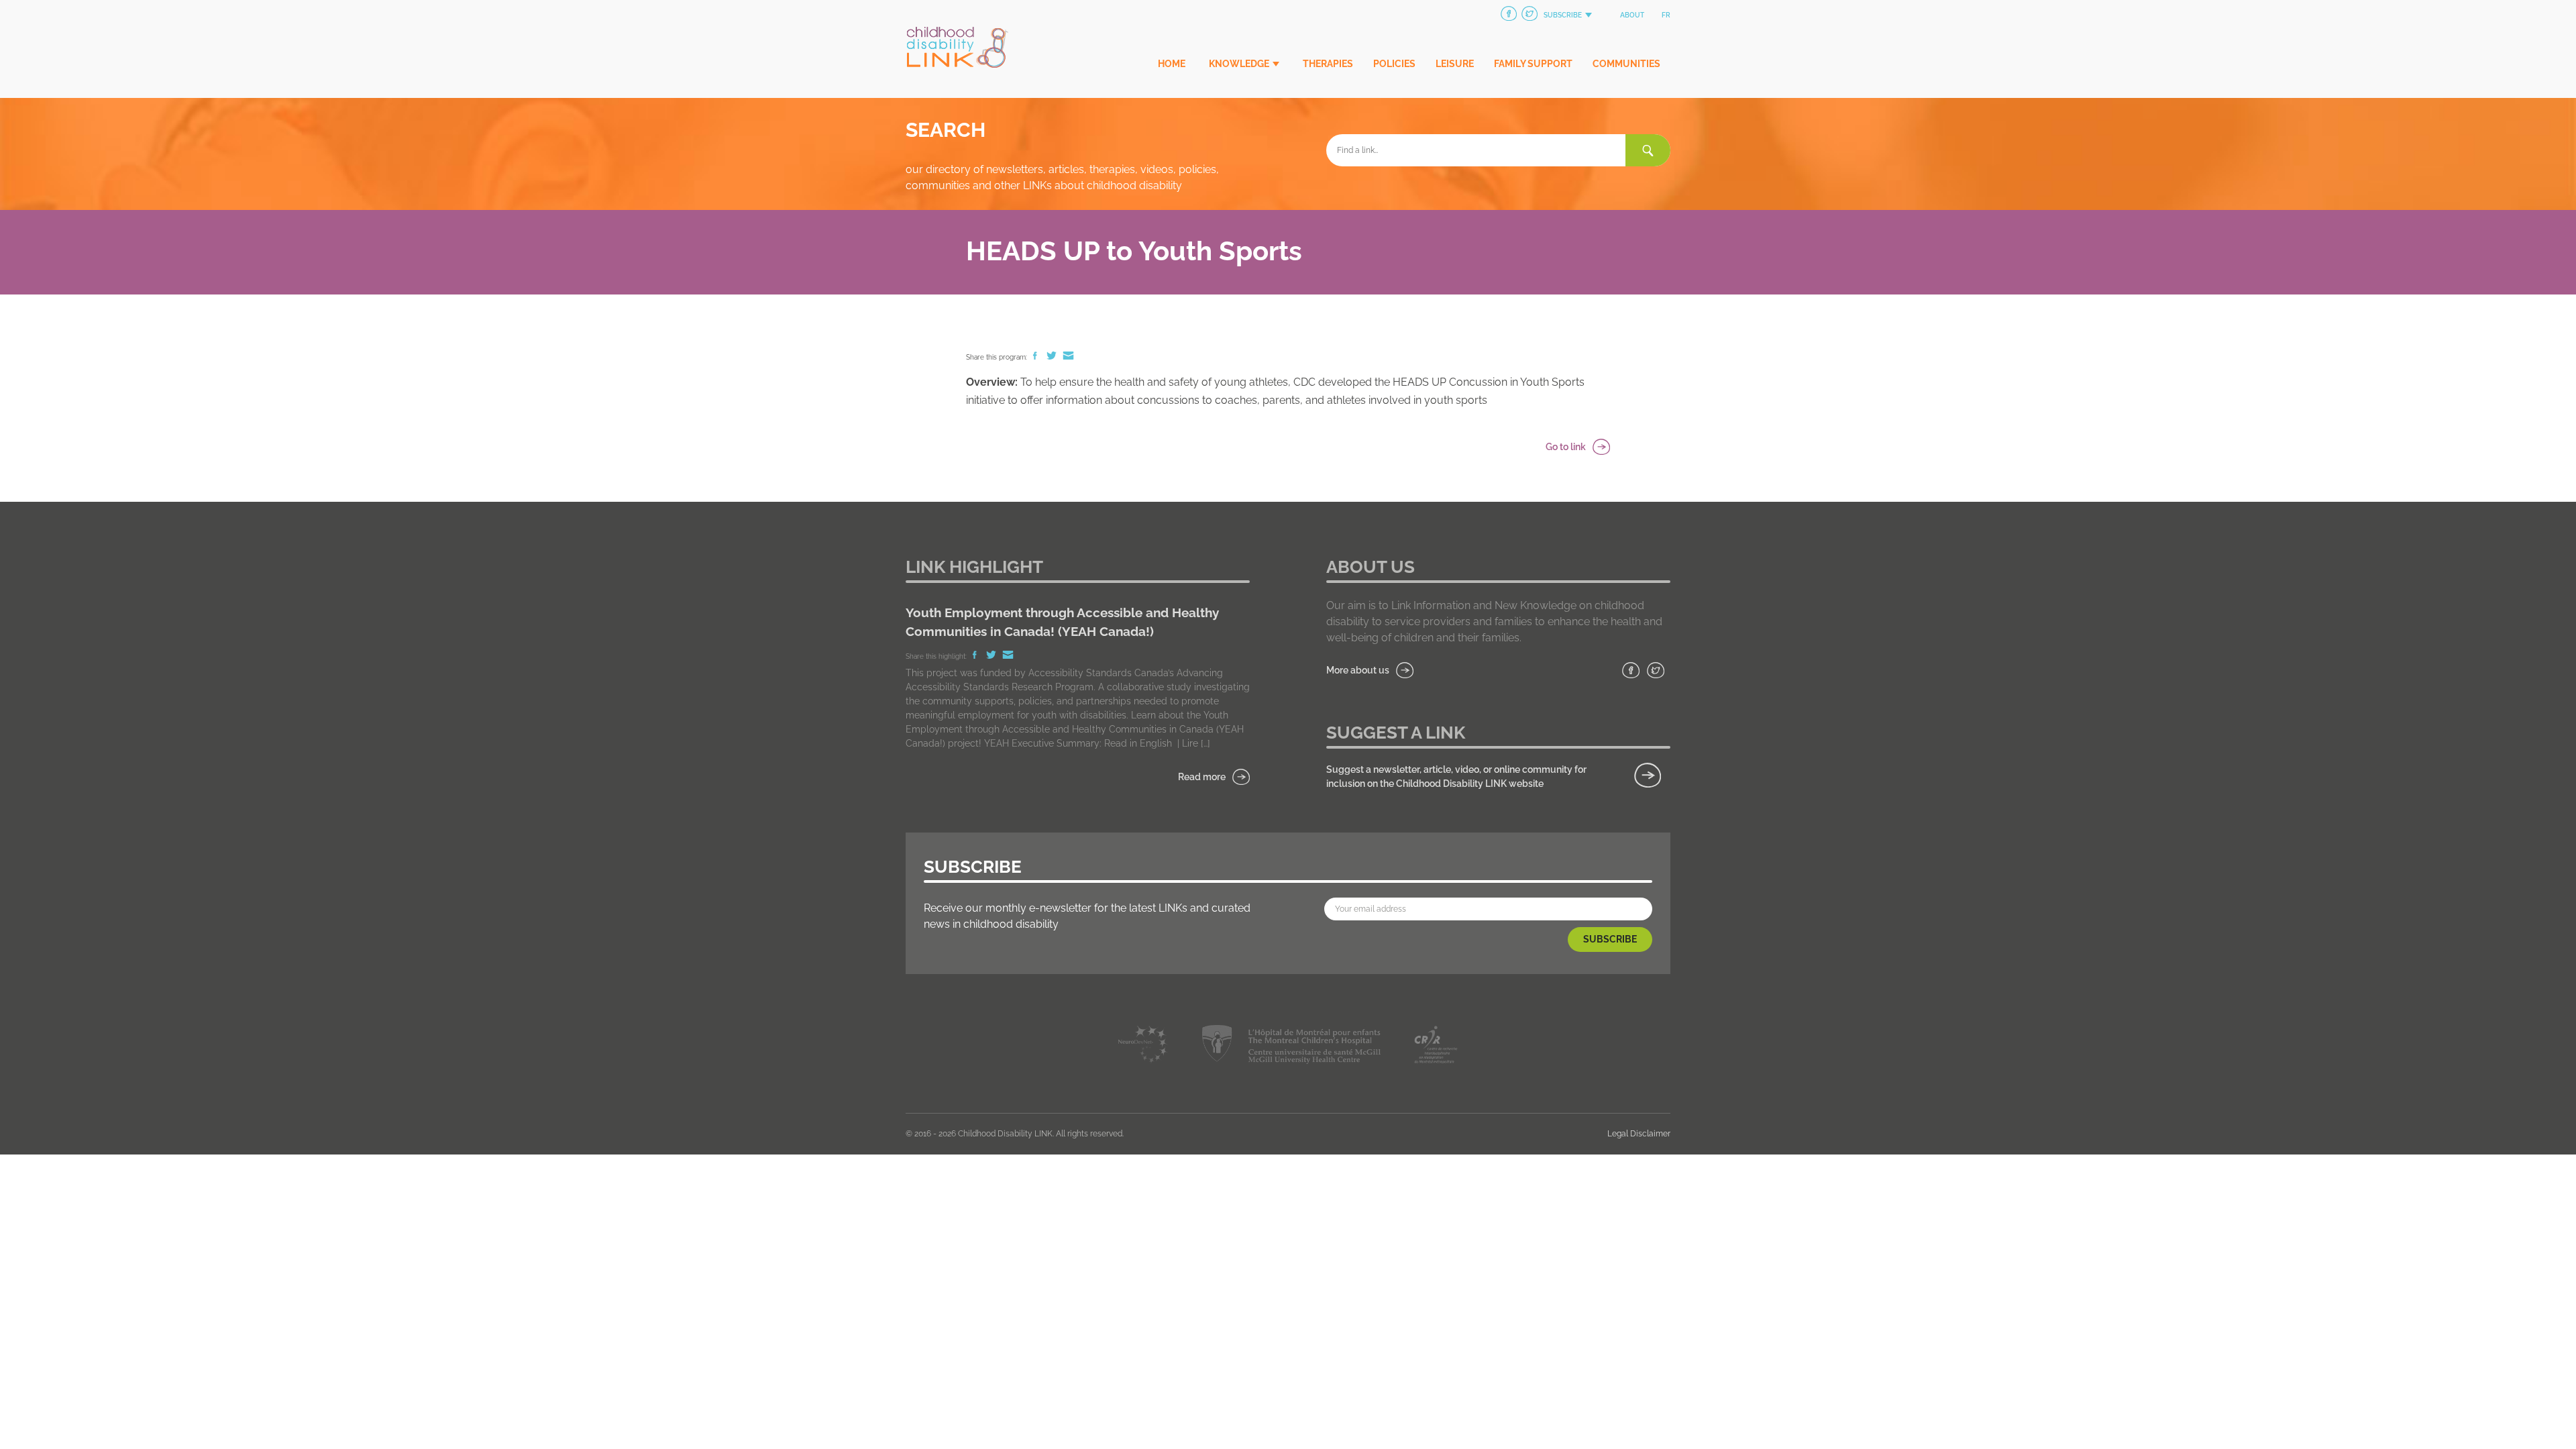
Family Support (1533, 64)
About (1632, 15)
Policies (1394, 64)
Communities (1626, 64)
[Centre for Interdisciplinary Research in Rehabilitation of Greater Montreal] (1436, 1047)
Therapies (1328, 64)
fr (1666, 15)
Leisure (1455, 64)
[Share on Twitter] (1053, 357)
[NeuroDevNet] (1143, 1047)
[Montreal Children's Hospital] (1291, 1047)
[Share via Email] (1068, 357)
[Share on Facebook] (1036, 357)
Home (1172, 64)
